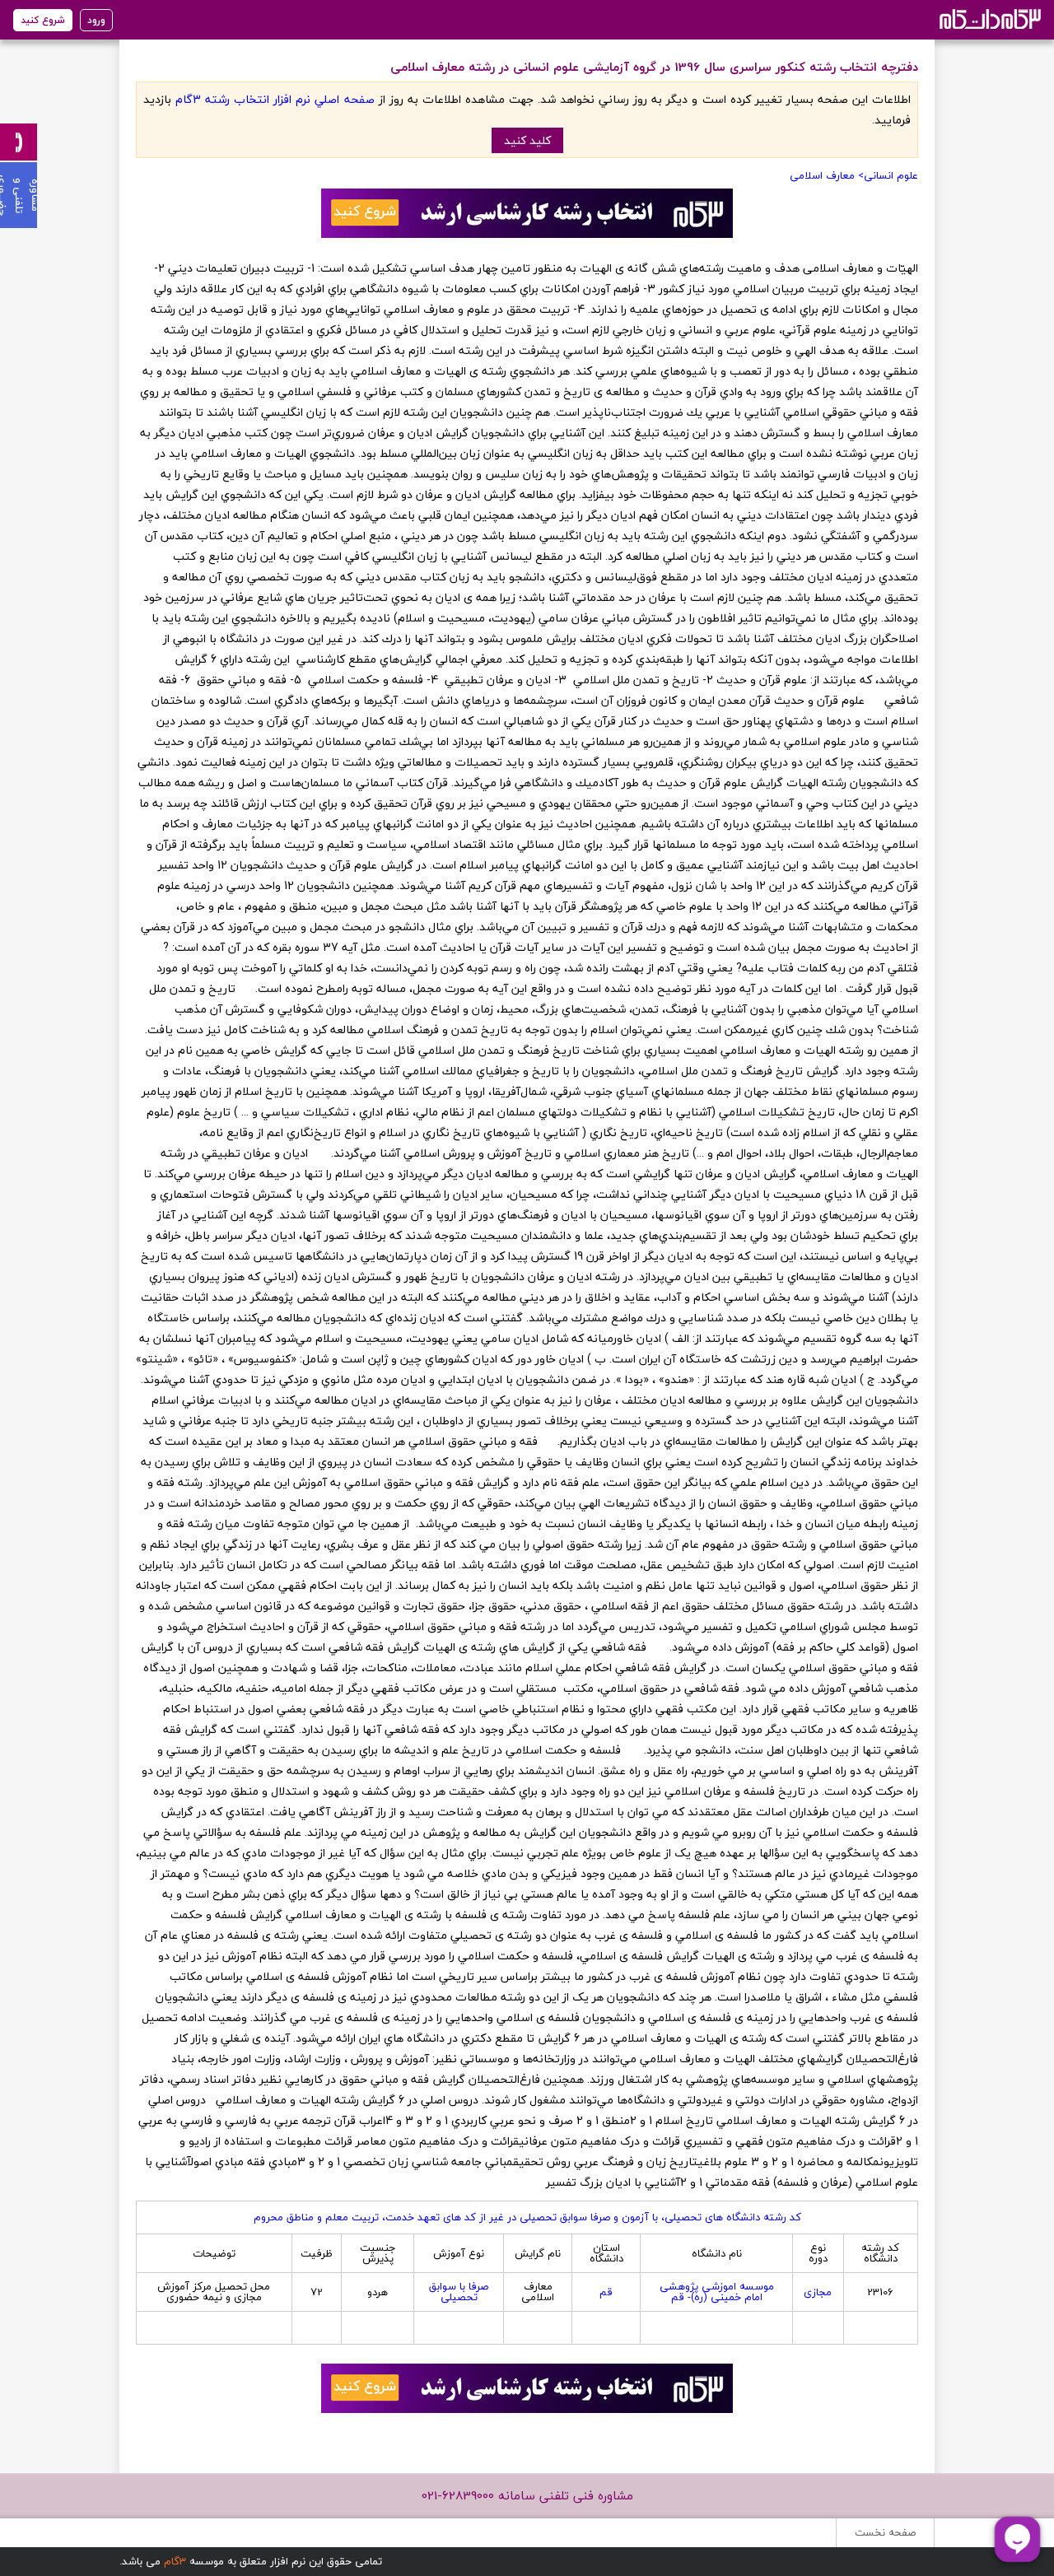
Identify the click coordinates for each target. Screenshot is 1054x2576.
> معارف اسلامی (827, 175)
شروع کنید (43, 20)
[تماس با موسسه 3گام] (19, 142)
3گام (175, 2561)
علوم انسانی (891, 175)
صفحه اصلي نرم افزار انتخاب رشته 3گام (275, 99)
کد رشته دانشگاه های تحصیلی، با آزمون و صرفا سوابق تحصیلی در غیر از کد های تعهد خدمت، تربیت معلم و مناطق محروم (527, 2217)
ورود (96, 20)
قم (606, 2292)
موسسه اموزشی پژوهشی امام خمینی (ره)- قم (717, 2292)
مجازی (818, 2292)
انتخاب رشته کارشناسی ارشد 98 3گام (989, 19)
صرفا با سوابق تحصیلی (459, 2292)
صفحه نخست (885, 2532)
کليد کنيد (527, 140)
